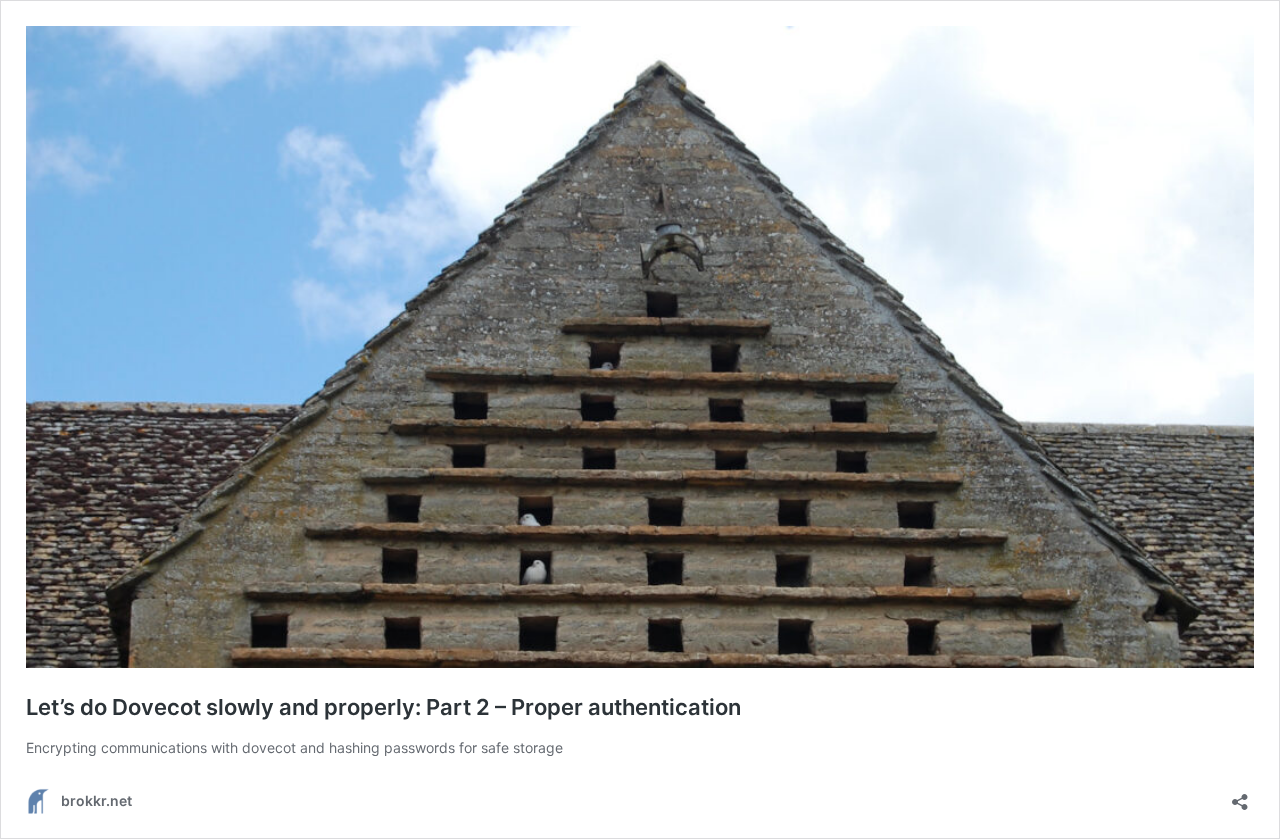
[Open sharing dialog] (1240, 795)
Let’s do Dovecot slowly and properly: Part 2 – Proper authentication (383, 707)
